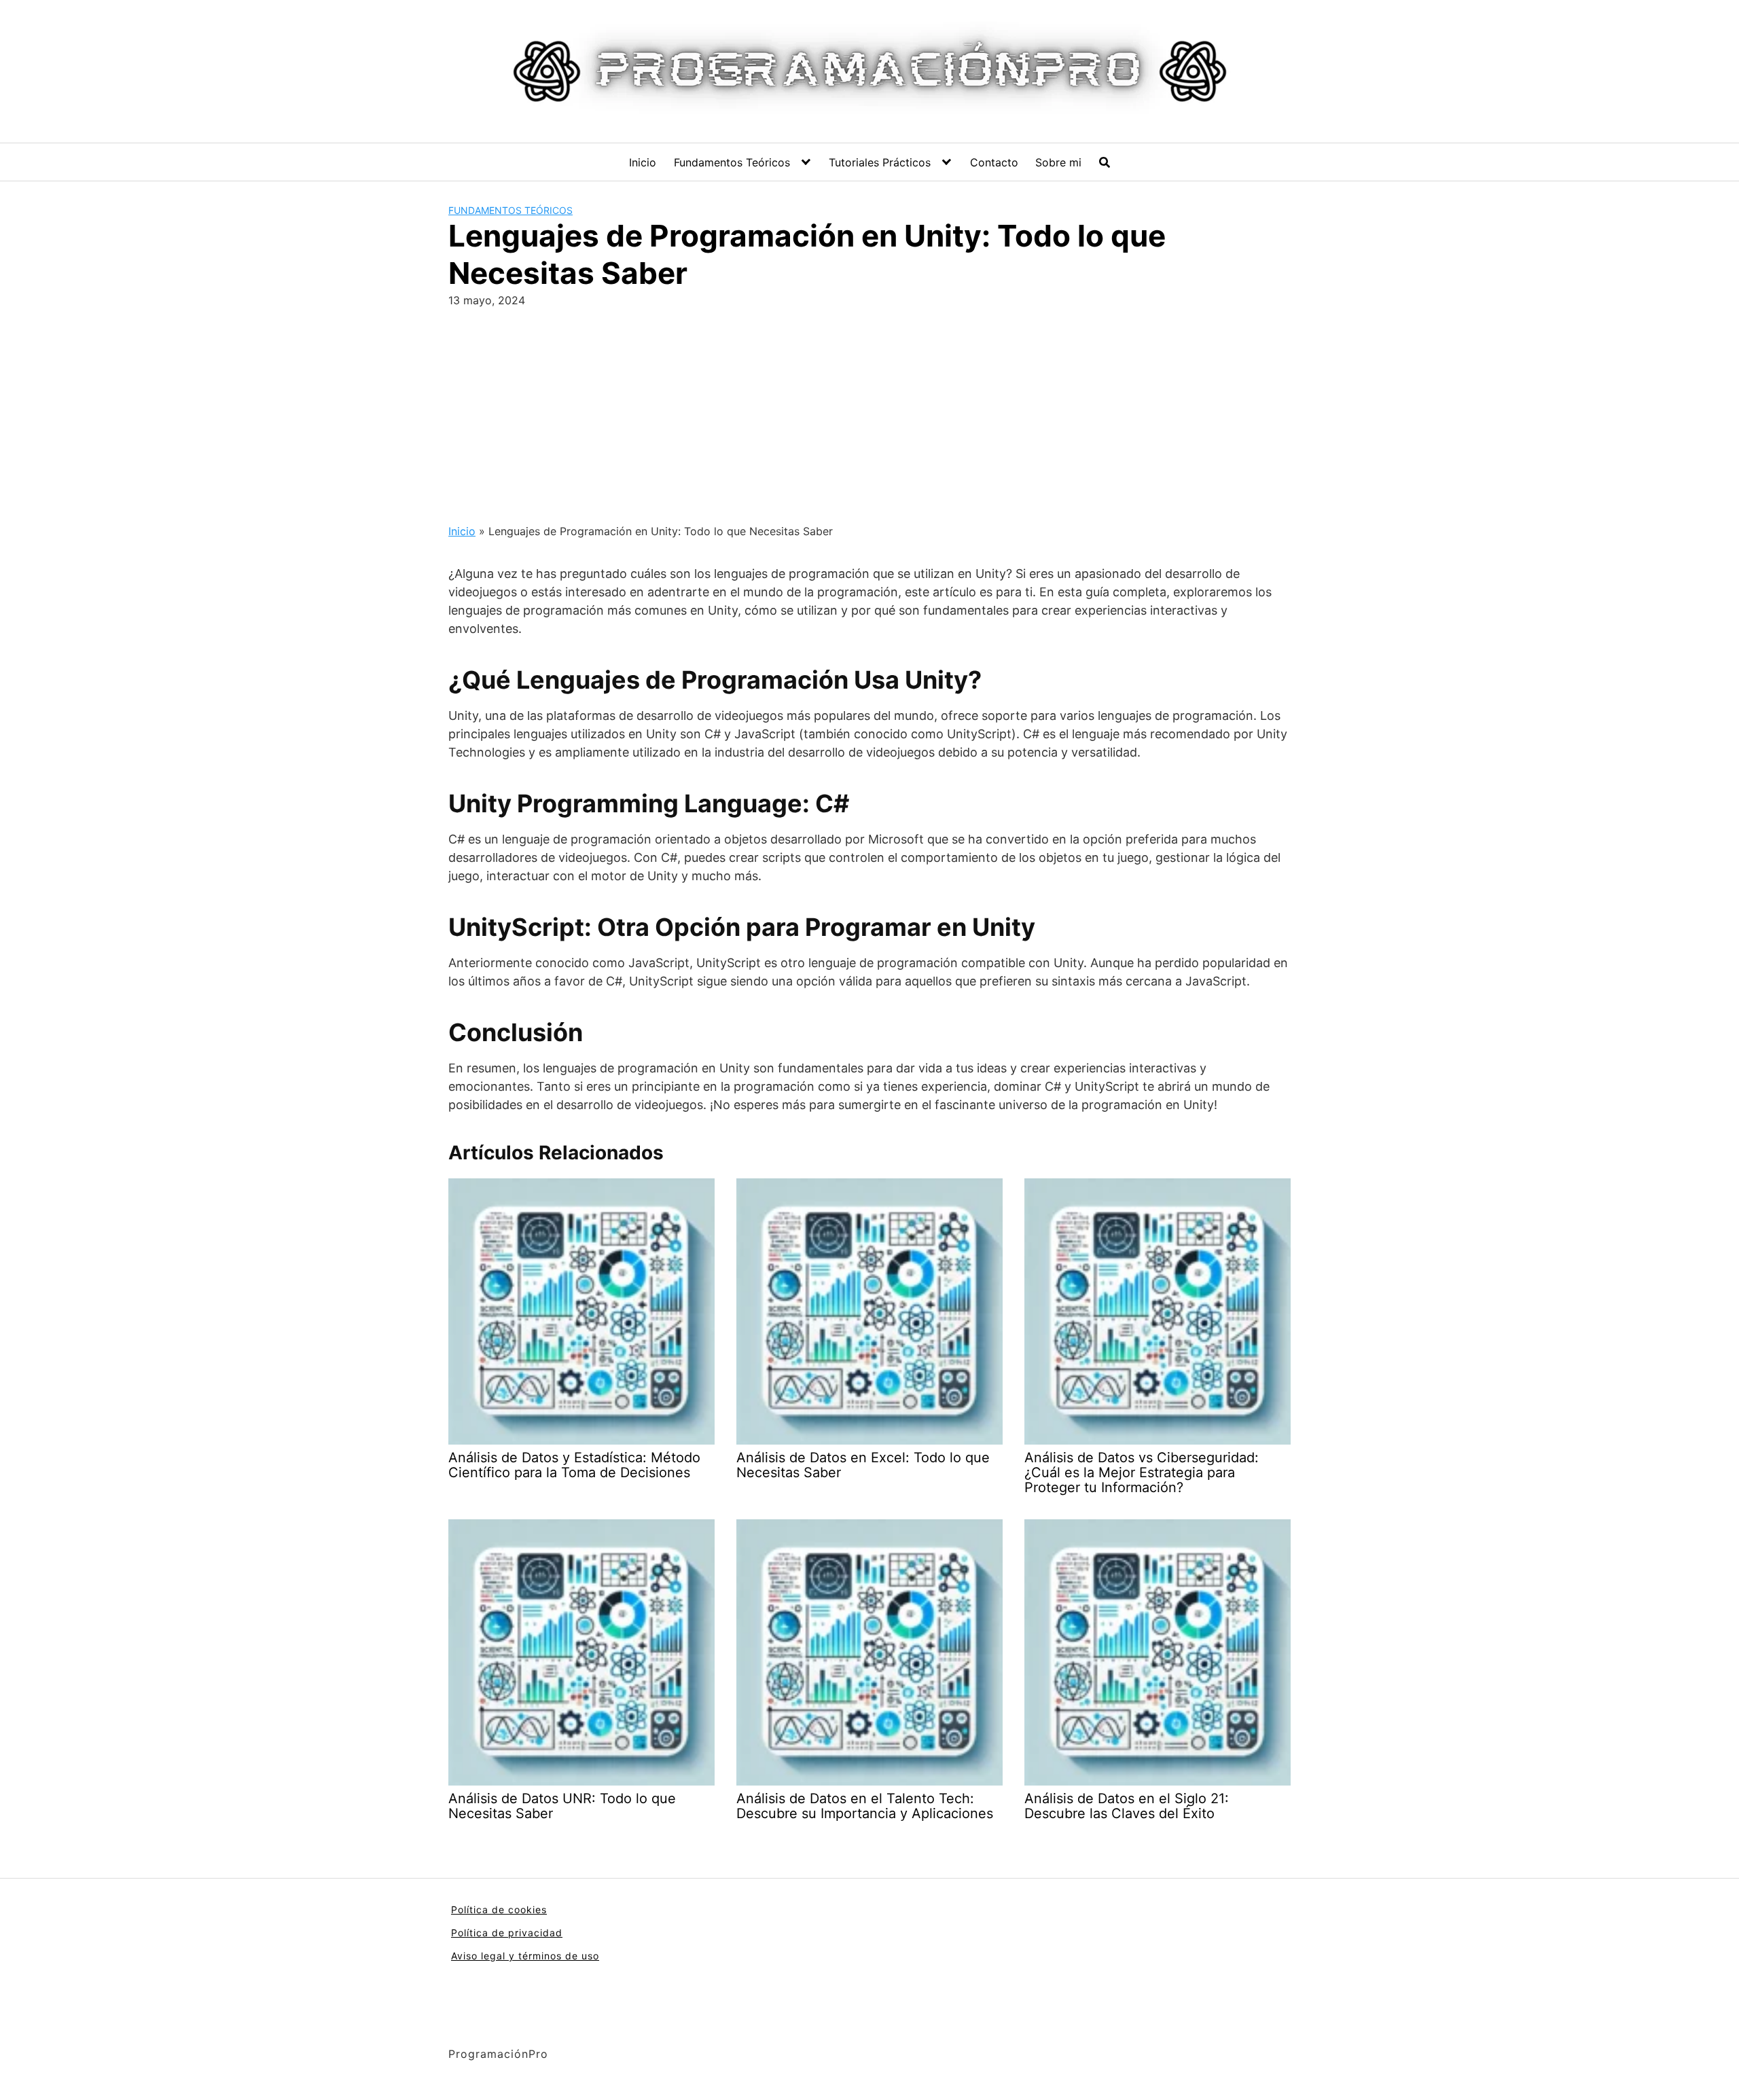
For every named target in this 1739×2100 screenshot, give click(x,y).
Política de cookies (499, 1909)
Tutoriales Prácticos (880, 162)
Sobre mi (1058, 162)
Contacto (994, 162)
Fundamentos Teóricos (732, 162)
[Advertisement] (869, 410)
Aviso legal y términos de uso (525, 1956)
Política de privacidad (507, 1933)
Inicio (643, 162)
